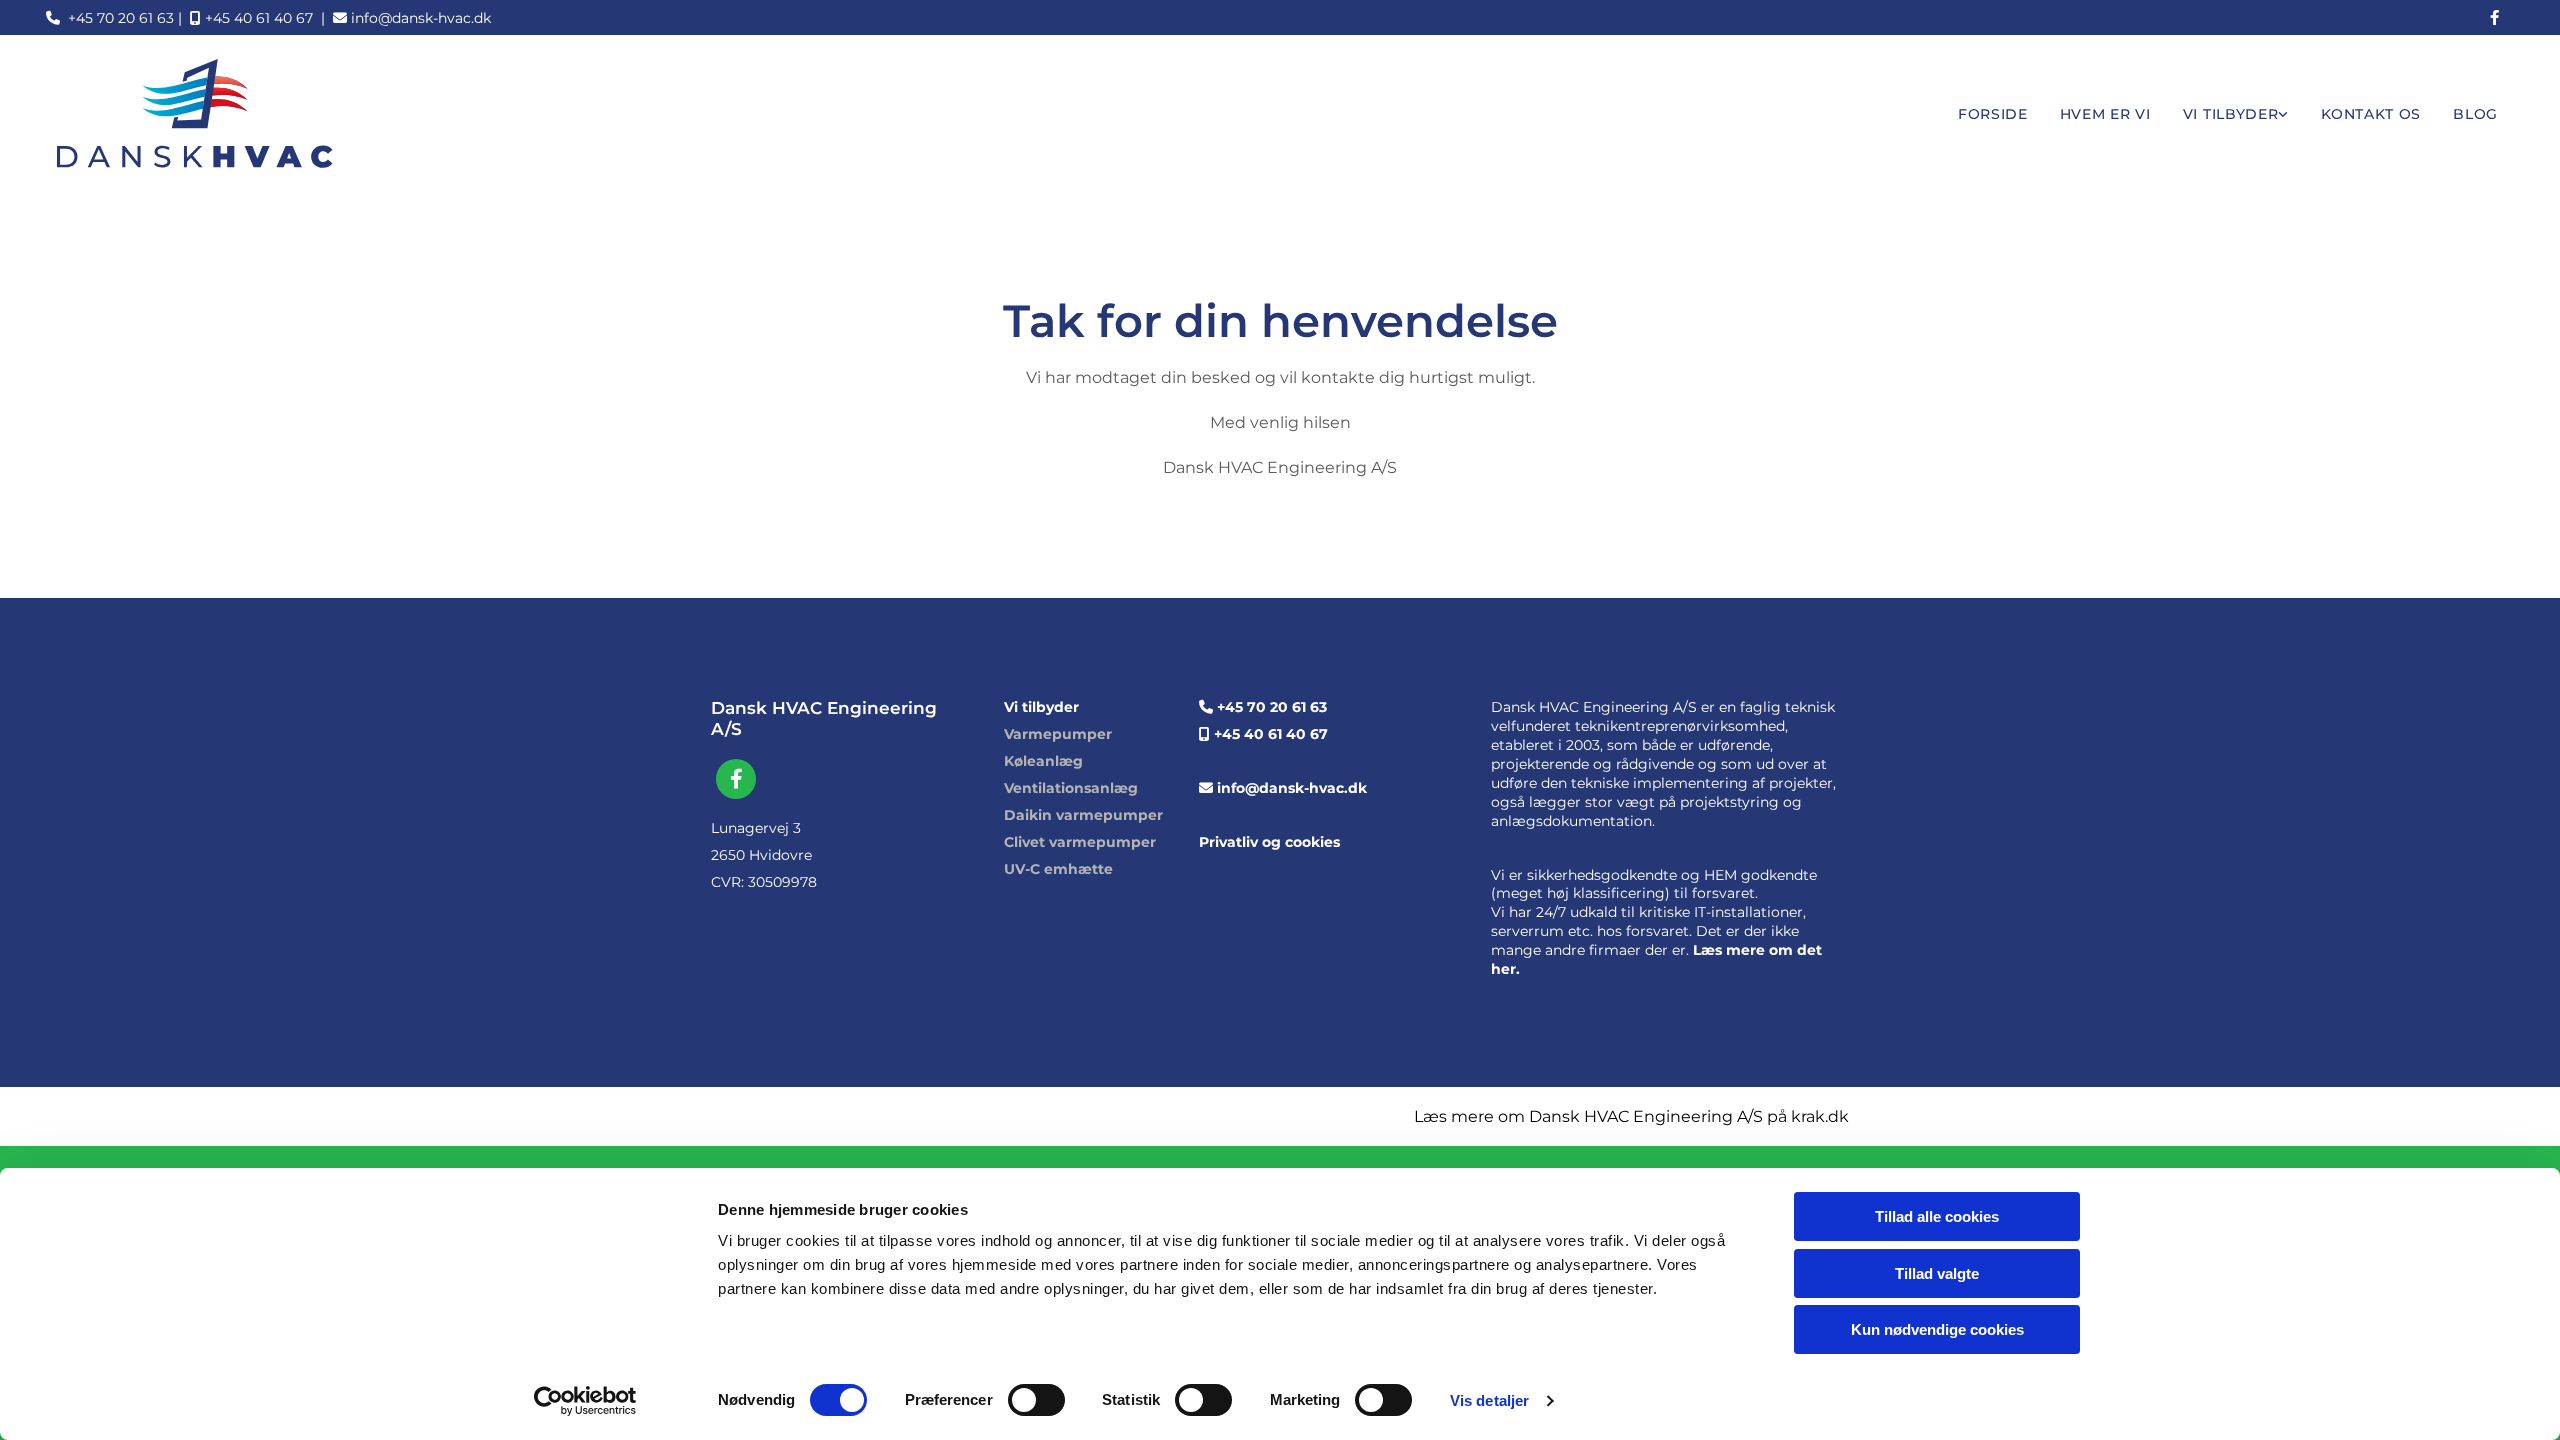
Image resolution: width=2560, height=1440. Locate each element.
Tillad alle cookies (1937, 1216)
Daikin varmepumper (1083, 815)
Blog (2475, 114)
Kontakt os (2371, 114)
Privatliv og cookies (1269, 842)
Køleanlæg (1043, 761)
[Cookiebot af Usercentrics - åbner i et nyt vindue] (585, 1401)
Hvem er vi (2105, 114)
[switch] (1036, 1400)
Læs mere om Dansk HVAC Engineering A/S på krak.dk (1631, 1116)
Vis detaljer (1489, 1400)
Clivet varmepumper (1080, 842)
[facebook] (2494, 17)
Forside (1993, 114)
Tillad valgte (1937, 1273)
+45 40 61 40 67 (251, 18)
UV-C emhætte (1058, 869)
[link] (2236, 114)
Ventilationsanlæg (1071, 788)
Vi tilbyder (2231, 114)
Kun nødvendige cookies (1937, 1329)
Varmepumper (1058, 734)
